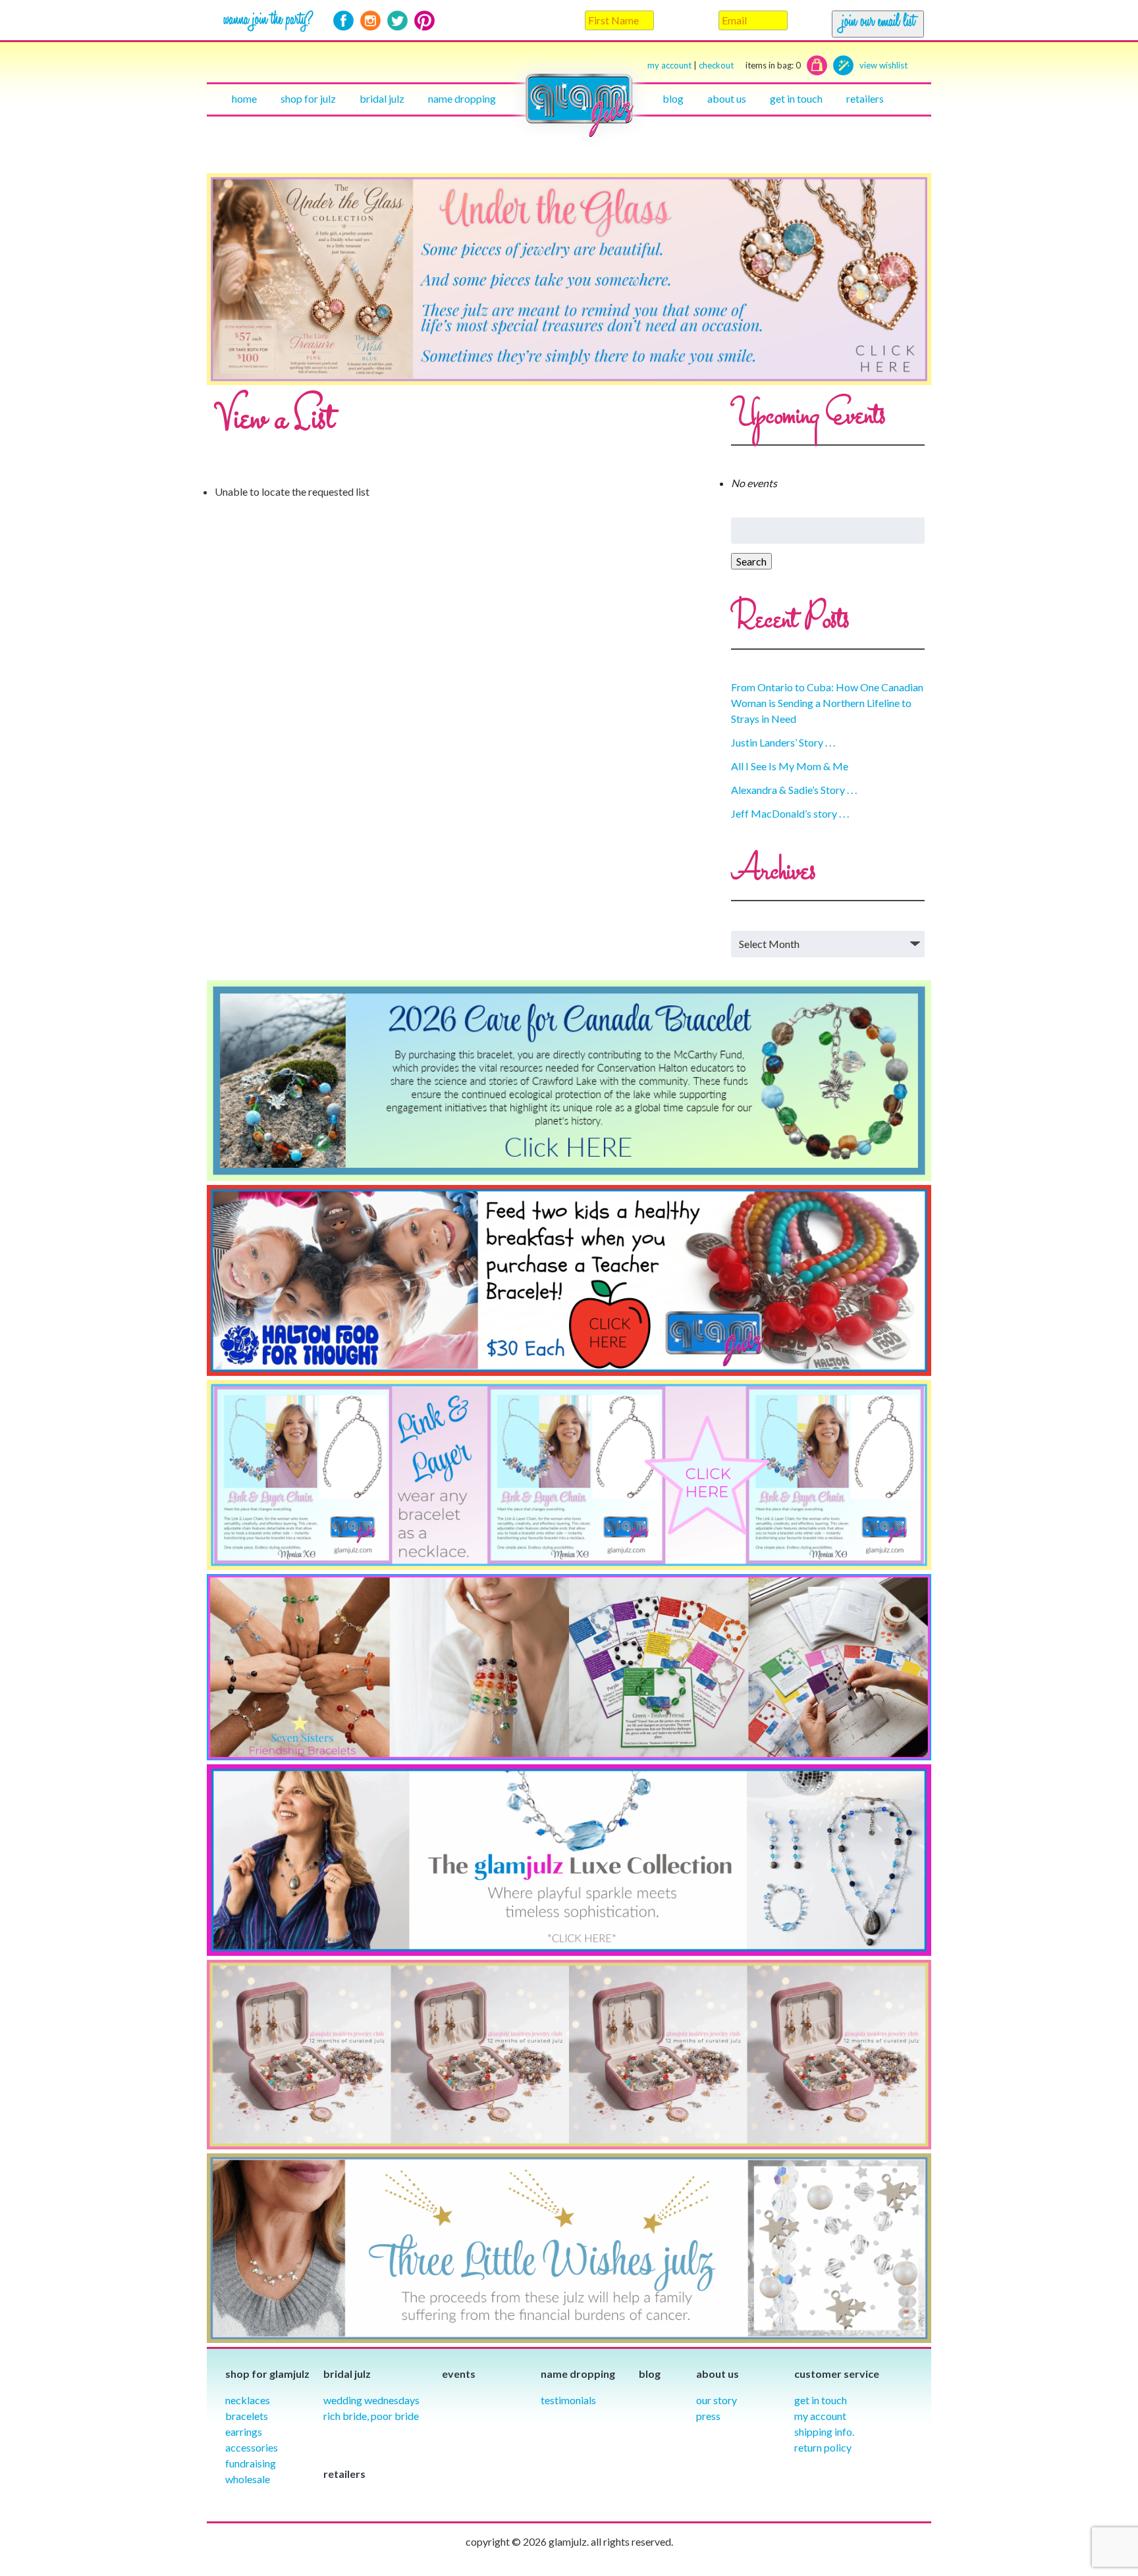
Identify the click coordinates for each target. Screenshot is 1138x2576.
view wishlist (883, 65)
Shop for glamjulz (267, 2374)
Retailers (865, 98)
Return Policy (823, 2447)
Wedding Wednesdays (371, 2400)
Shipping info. (824, 2431)
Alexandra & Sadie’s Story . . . (794, 790)
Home (244, 98)
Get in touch (796, 98)
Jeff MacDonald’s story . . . (790, 813)
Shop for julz (308, 98)
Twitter (397, 21)
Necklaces (248, 2400)
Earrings (244, 2431)
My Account (820, 2416)
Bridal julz (382, 98)
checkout (750, 65)
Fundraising (251, 2463)
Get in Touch (821, 2400)
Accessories (252, 2447)
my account (669, 65)
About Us (727, 98)
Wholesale (248, 2479)
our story (717, 2400)
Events (459, 2374)
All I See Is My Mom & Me (790, 766)
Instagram (370, 21)
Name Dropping (462, 98)
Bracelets (247, 2416)
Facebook (343, 21)
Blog (673, 98)
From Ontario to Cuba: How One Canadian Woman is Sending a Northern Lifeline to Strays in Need (827, 703)
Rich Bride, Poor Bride (371, 2416)
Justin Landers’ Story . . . (783, 742)
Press (708, 2416)
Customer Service (837, 2374)
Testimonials (568, 2400)
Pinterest (424, 21)
